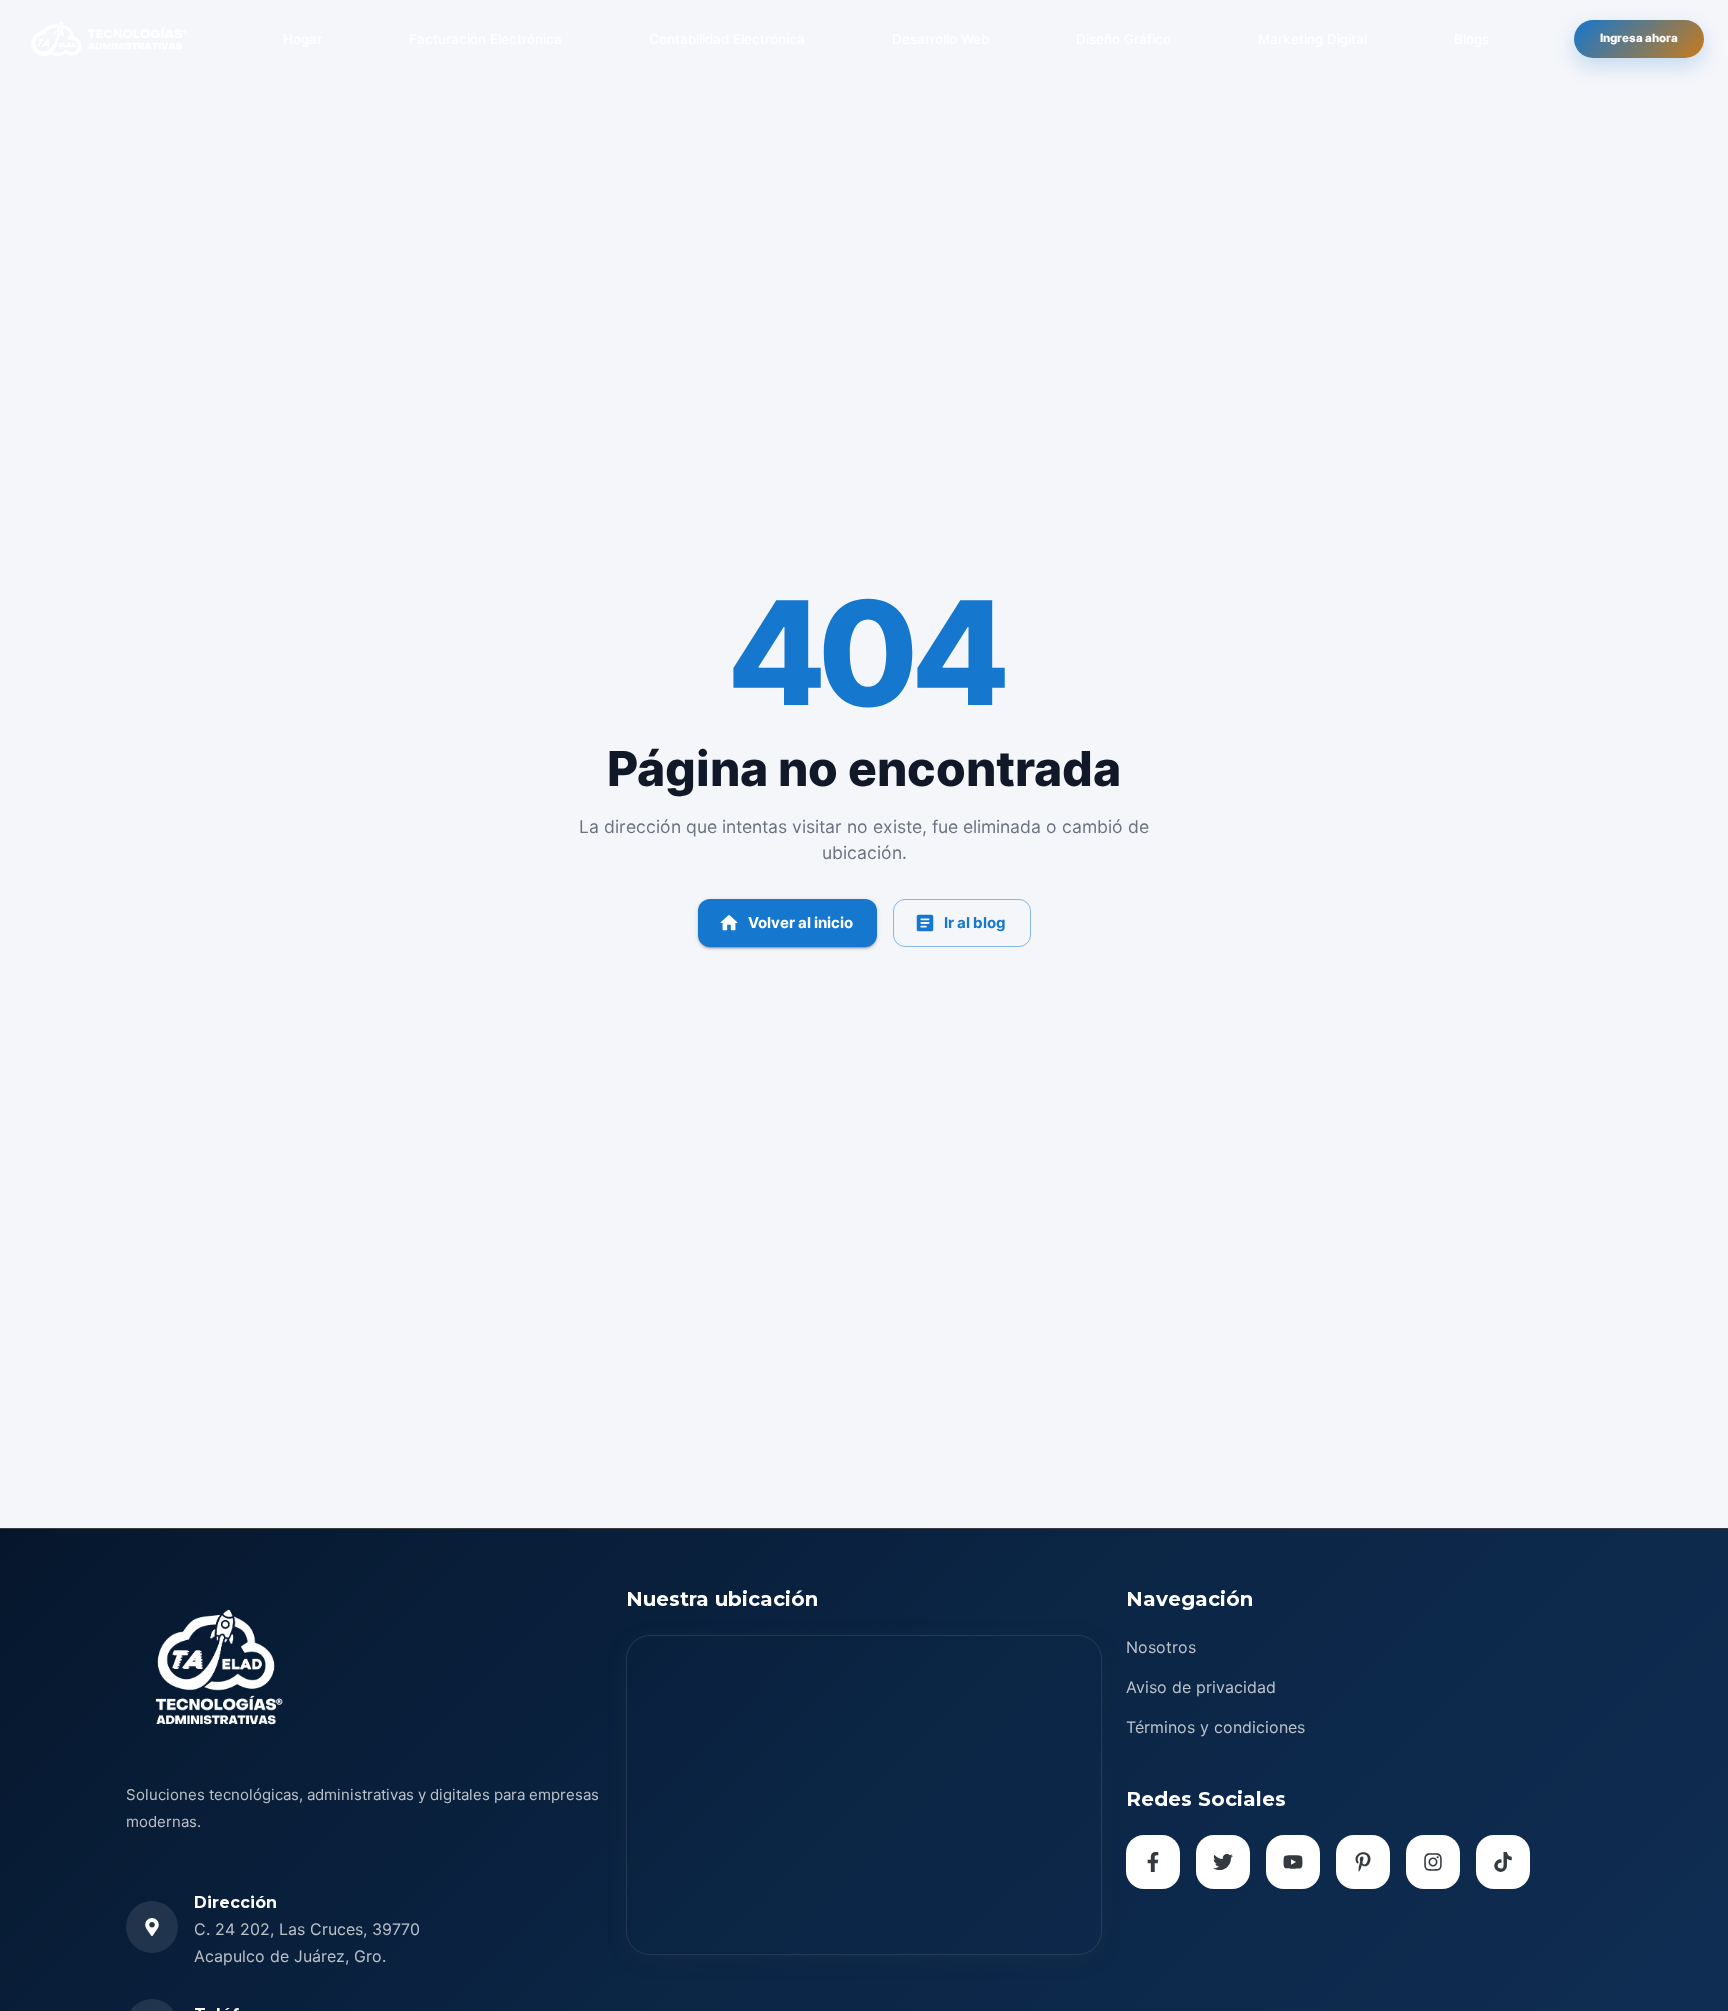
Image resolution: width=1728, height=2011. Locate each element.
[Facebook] (1153, 1862)
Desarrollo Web (940, 39)
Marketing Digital (1312, 39)
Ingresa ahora (1639, 38)
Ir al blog (975, 922)
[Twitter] (1223, 1862)
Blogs (1471, 39)
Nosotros (1161, 1647)
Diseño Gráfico (1123, 39)
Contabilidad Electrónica (727, 39)
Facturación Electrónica (485, 39)
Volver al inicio (800, 922)
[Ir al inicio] (109, 39)
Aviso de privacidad (1201, 1687)
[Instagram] (1433, 1862)
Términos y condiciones (1215, 1727)
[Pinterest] (1363, 1862)
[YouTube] (1293, 1862)
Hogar (302, 39)
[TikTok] (1503, 1862)
